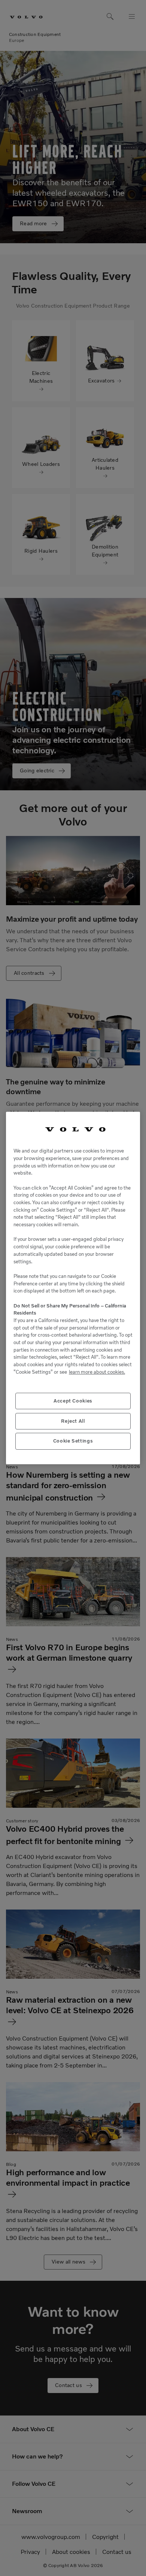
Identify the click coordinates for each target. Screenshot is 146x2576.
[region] (73, 1288)
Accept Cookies (73, 1401)
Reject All (73, 1421)
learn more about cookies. (97, 1372)
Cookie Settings (73, 1441)
